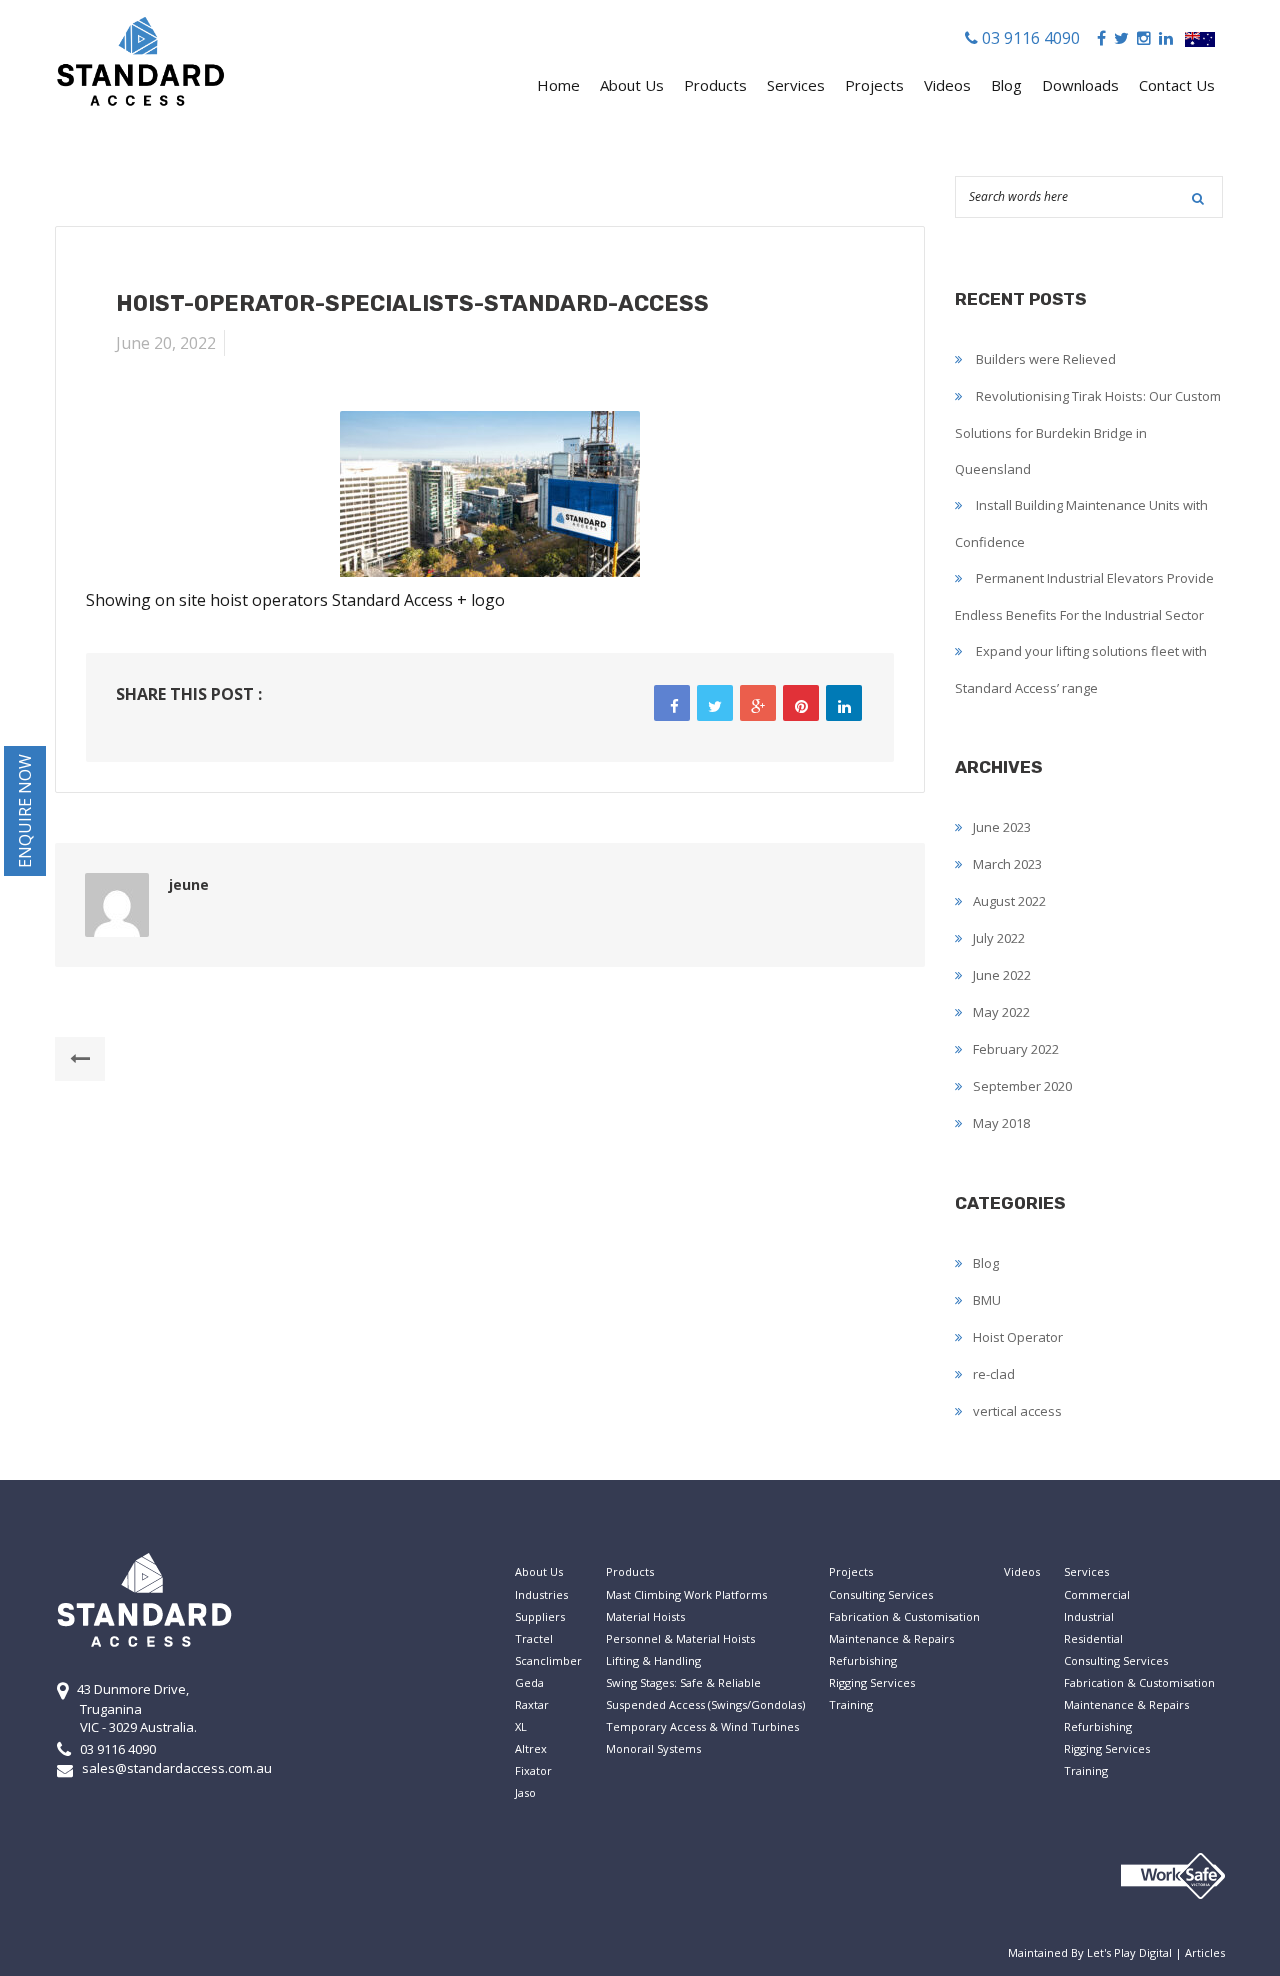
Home (558, 85)
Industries (541, 1594)
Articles (1205, 1952)
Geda (529, 1682)
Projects (874, 85)
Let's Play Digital (1129, 1952)
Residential (1093, 1638)
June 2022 (1002, 975)
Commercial (1097, 1594)
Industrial (1089, 1616)
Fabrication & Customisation (904, 1616)
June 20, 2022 (166, 343)
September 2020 (1022, 1086)
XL (521, 1726)
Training (851, 1704)
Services (796, 85)
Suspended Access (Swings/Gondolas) (705, 1704)
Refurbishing (863, 1660)
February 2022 (1016, 1049)
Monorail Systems (653, 1748)
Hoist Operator (1018, 1337)
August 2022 (1009, 901)
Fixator (533, 1770)
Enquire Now (25, 811)
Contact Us (1177, 85)
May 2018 (1001, 1123)
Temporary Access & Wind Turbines (702, 1726)
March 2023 (1007, 864)
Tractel (534, 1638)
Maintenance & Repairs (891, 1638)
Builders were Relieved (1046, 359)
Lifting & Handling (653, 1660)
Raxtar (532, 1704)
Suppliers (540, 1616)
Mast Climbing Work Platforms (686, 1594)
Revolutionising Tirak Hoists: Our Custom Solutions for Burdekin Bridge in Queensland (1088, 432)
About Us (632, 85)
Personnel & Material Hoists (680, 1638)
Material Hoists (645, 1616)
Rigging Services (872, 1682)
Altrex (531, 1748)
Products (715, 85)
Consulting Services (881, 1594)
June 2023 (1002, 827)
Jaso (525, 1792)
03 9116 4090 (1029, 38)
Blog (1006, 85)
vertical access (1017, 1411)
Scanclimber (548, 1660)
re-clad (994, 1374)
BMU (987, 1300)
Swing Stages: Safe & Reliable (683, 1682)
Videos (947, 85)
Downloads (1080, 85)
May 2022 (1001, 1012)
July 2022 (999, 938)
